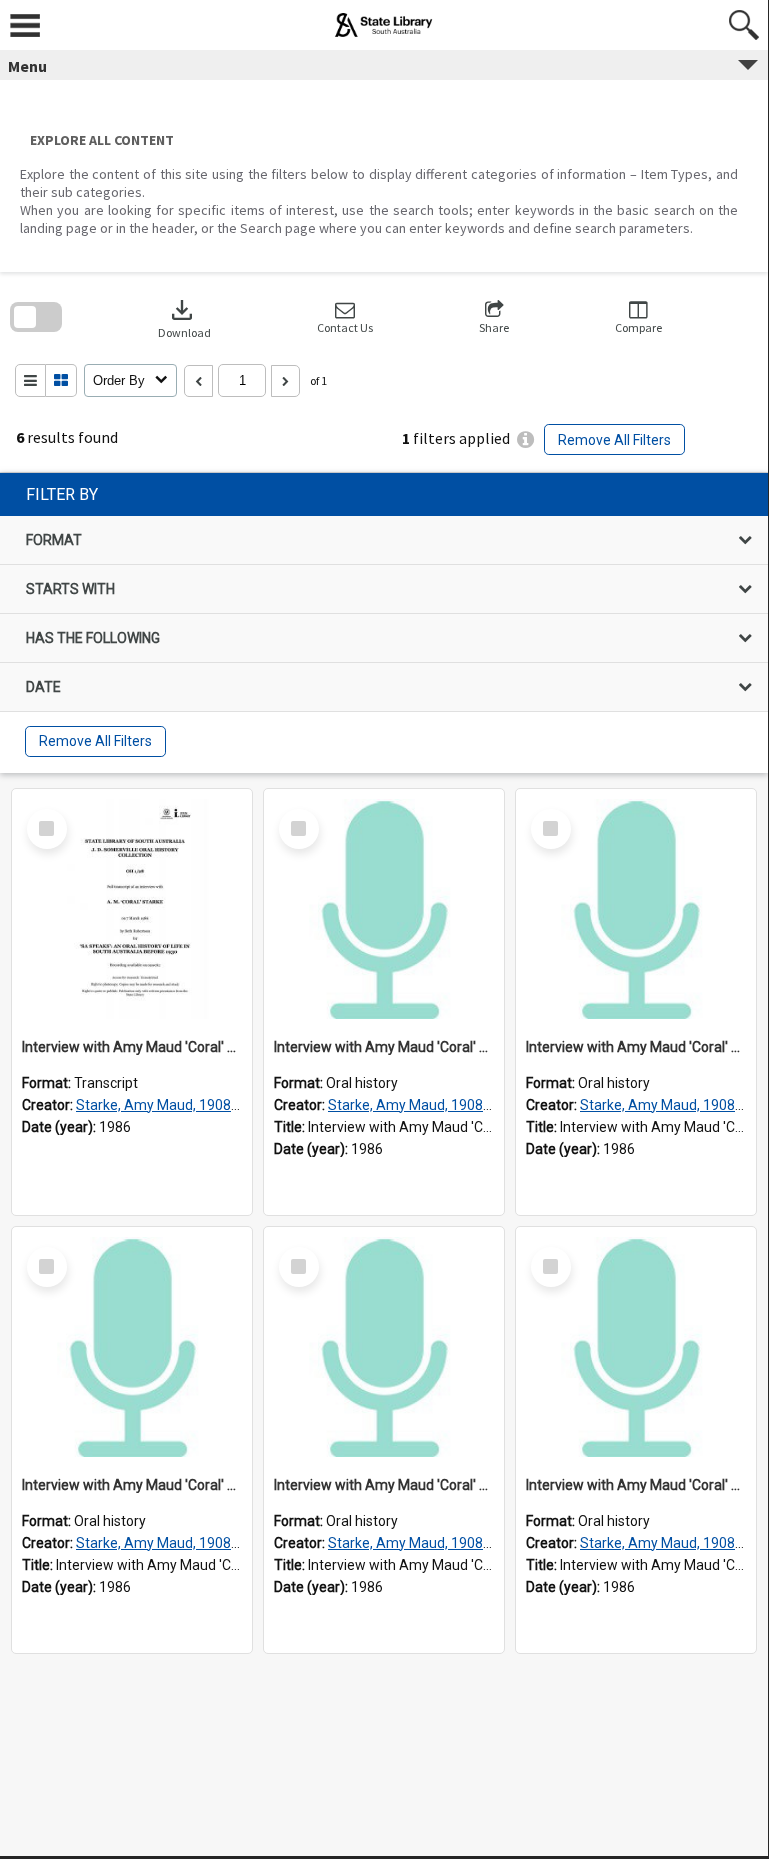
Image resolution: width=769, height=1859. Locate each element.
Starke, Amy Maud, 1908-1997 (172, 1105)
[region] (384, 623)
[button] (345, 317)
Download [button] (184, 317)
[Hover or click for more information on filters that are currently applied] (525, 439)
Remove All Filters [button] (614, 440)
